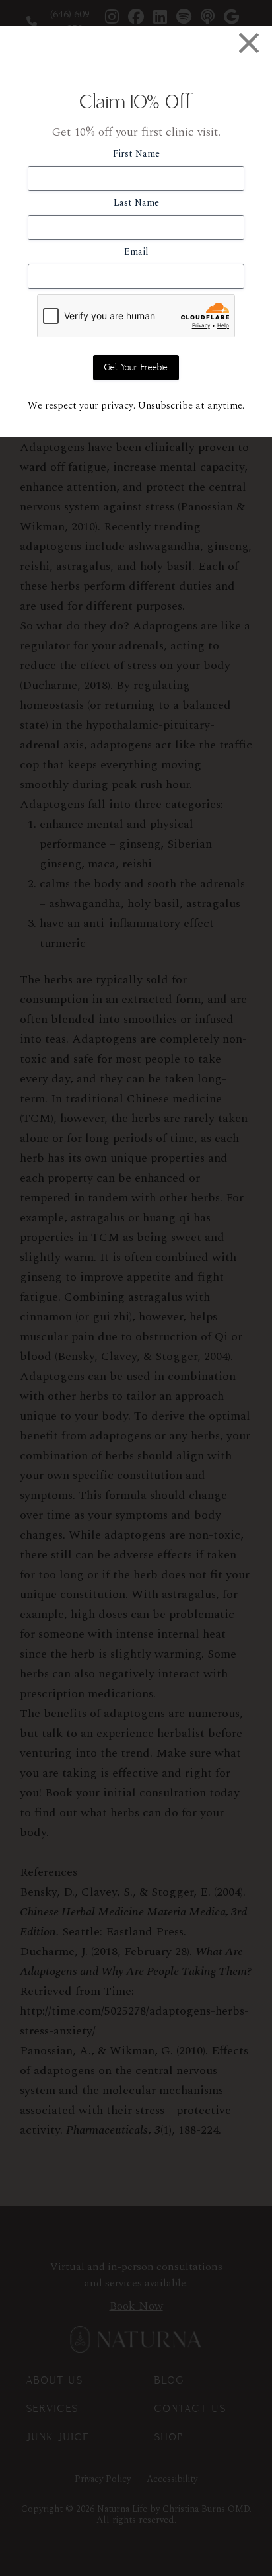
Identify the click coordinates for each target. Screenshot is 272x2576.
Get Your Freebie (136, 368)
